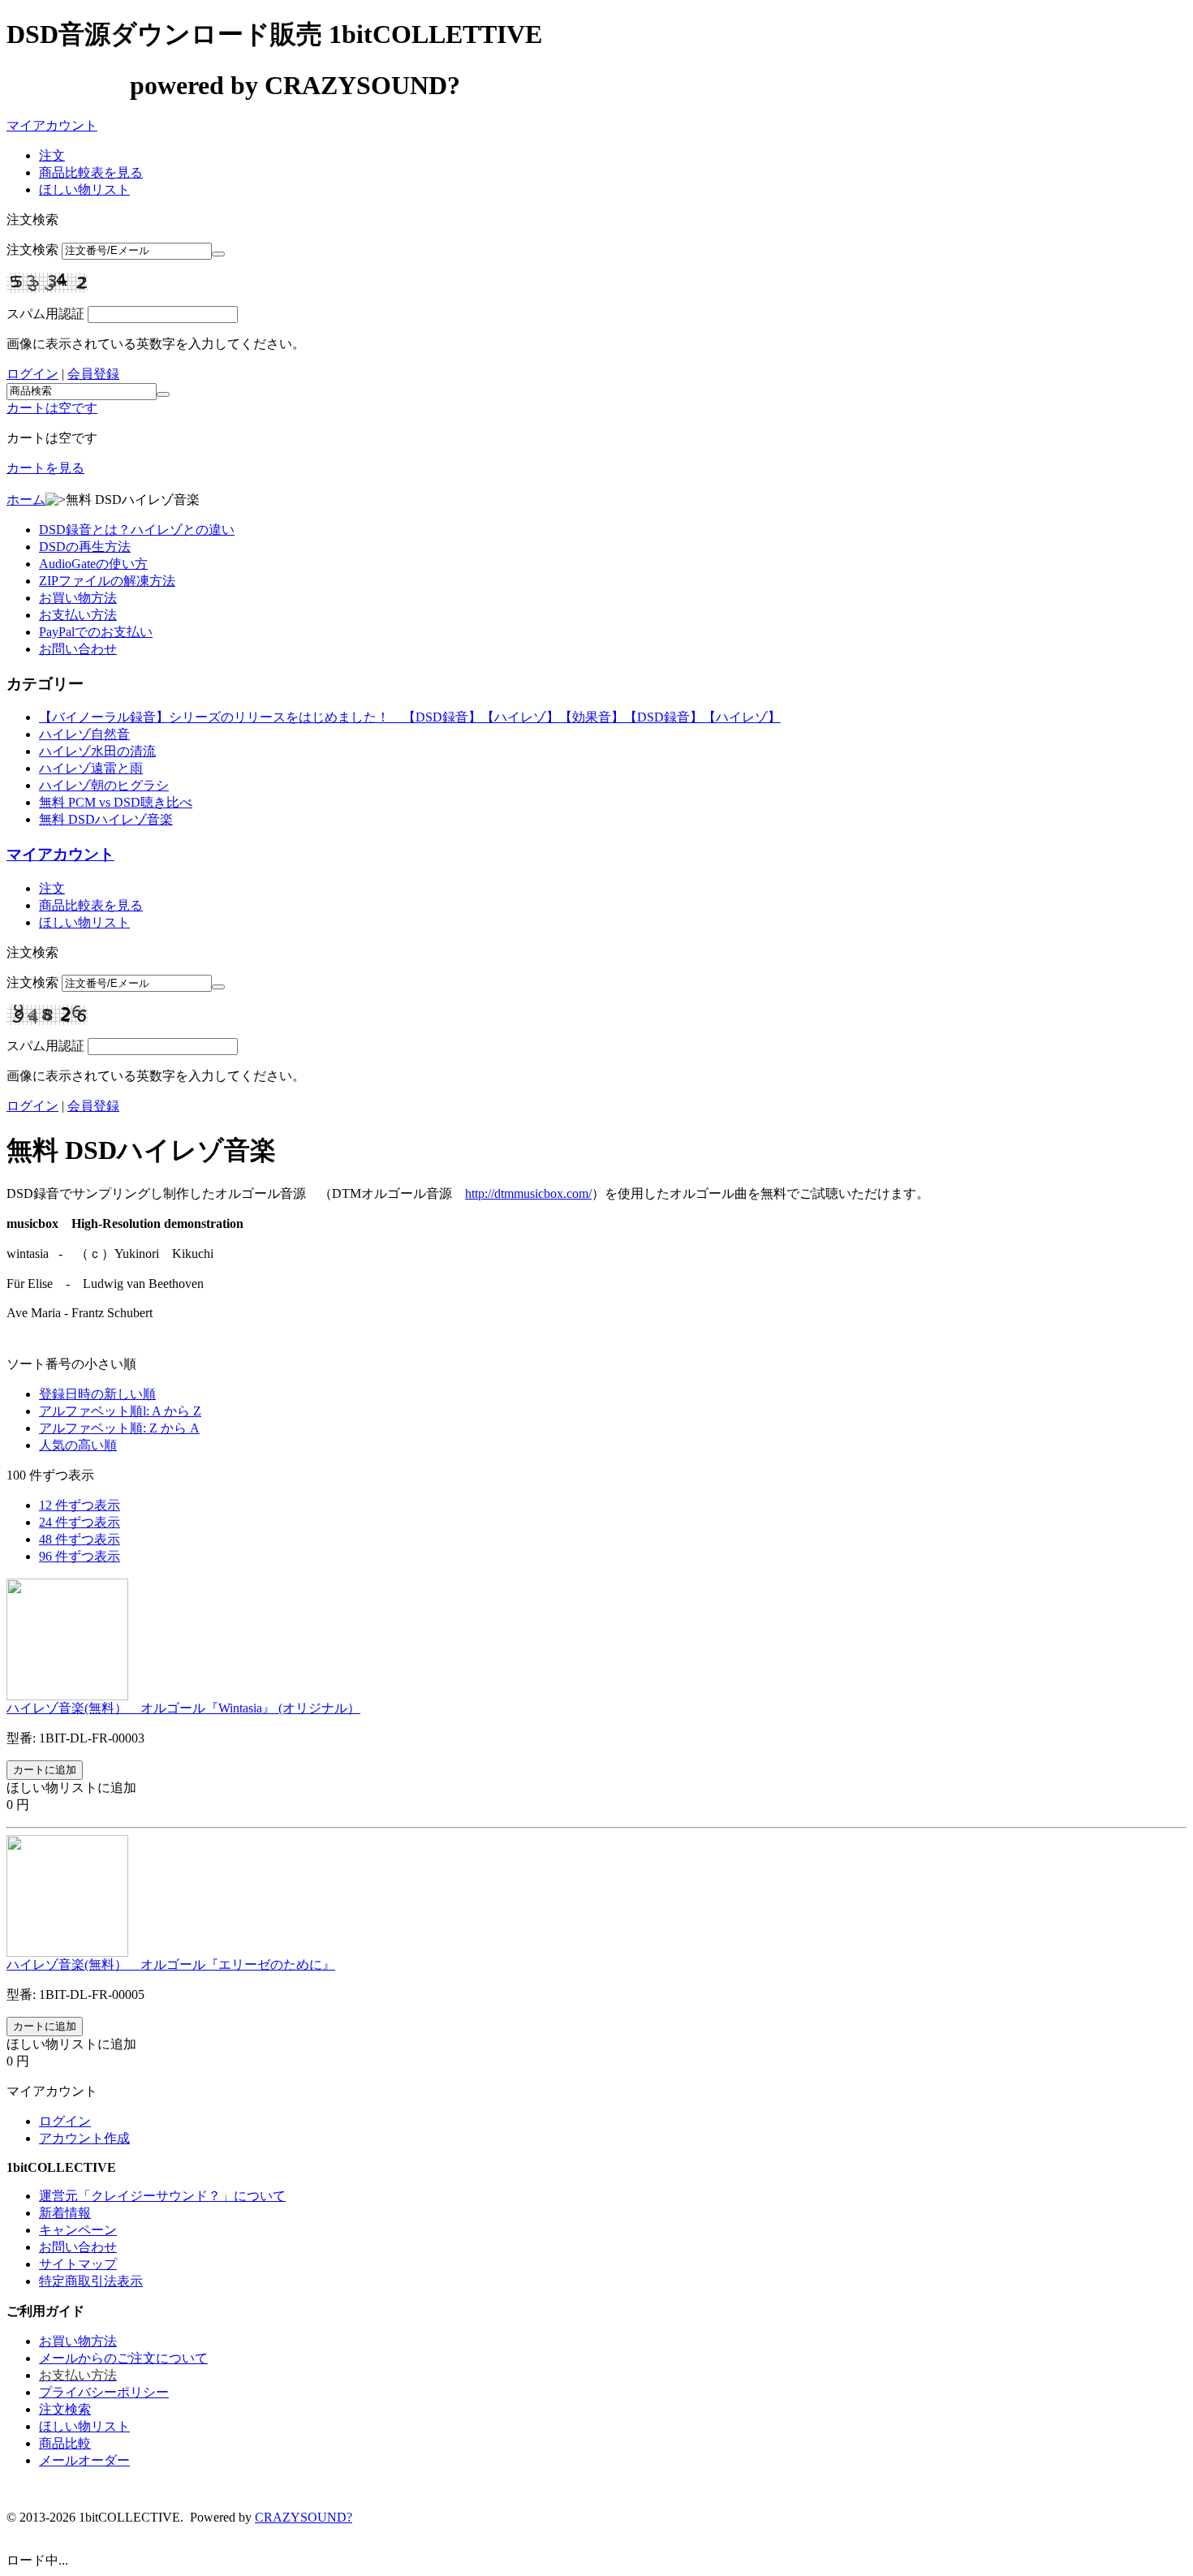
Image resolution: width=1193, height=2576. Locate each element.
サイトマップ (78, 2264)
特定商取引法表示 (91, 2281)
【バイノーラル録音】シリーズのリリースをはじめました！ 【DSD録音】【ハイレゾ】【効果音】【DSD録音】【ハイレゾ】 (410, 717)
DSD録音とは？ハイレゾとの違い (137, 530)
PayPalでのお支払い (96, 632)
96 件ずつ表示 (80, 1556)
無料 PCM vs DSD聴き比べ (116, 802)
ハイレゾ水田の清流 (97, 751)
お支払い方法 (78, 615)
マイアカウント (52, 125)
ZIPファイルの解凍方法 (107, 581)
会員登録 (93, 374)
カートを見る (45, 468)
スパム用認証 (45, 314)
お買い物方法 (78, 598)
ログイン (32, 374)
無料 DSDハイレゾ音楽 (106, 819)
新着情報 (65, 2213)
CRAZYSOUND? (304, 2517)
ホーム (26, 500)
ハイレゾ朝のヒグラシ (104, 785)
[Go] (218, 254)
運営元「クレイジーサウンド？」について (162, 2196)
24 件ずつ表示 (80, 1522)
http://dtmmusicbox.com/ (528, 1193)
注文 (52, 155)
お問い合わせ (78, 649)
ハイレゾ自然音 (84, 734)
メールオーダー (84, 2460)
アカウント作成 (84, 2138)
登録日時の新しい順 (97, 1394)
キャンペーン (78, 2230)
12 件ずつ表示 (80, 1505)
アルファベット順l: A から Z (120, 1411)
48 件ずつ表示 (80, 1539)
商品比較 (65, 2443)
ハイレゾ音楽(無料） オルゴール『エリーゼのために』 (171, 1964)
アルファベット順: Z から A (119, 1428)
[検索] (163, 394)
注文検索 (32, 250)
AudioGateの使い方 (93, 564)
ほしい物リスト (84, 190)
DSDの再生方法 (85, 547)
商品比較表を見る (91, 172)
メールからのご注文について (123, 2358)
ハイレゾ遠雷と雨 (91, 768)
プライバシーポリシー (104, 2392)
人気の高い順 (78, 1445)
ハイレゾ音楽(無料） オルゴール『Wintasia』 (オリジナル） (183, 1708)
